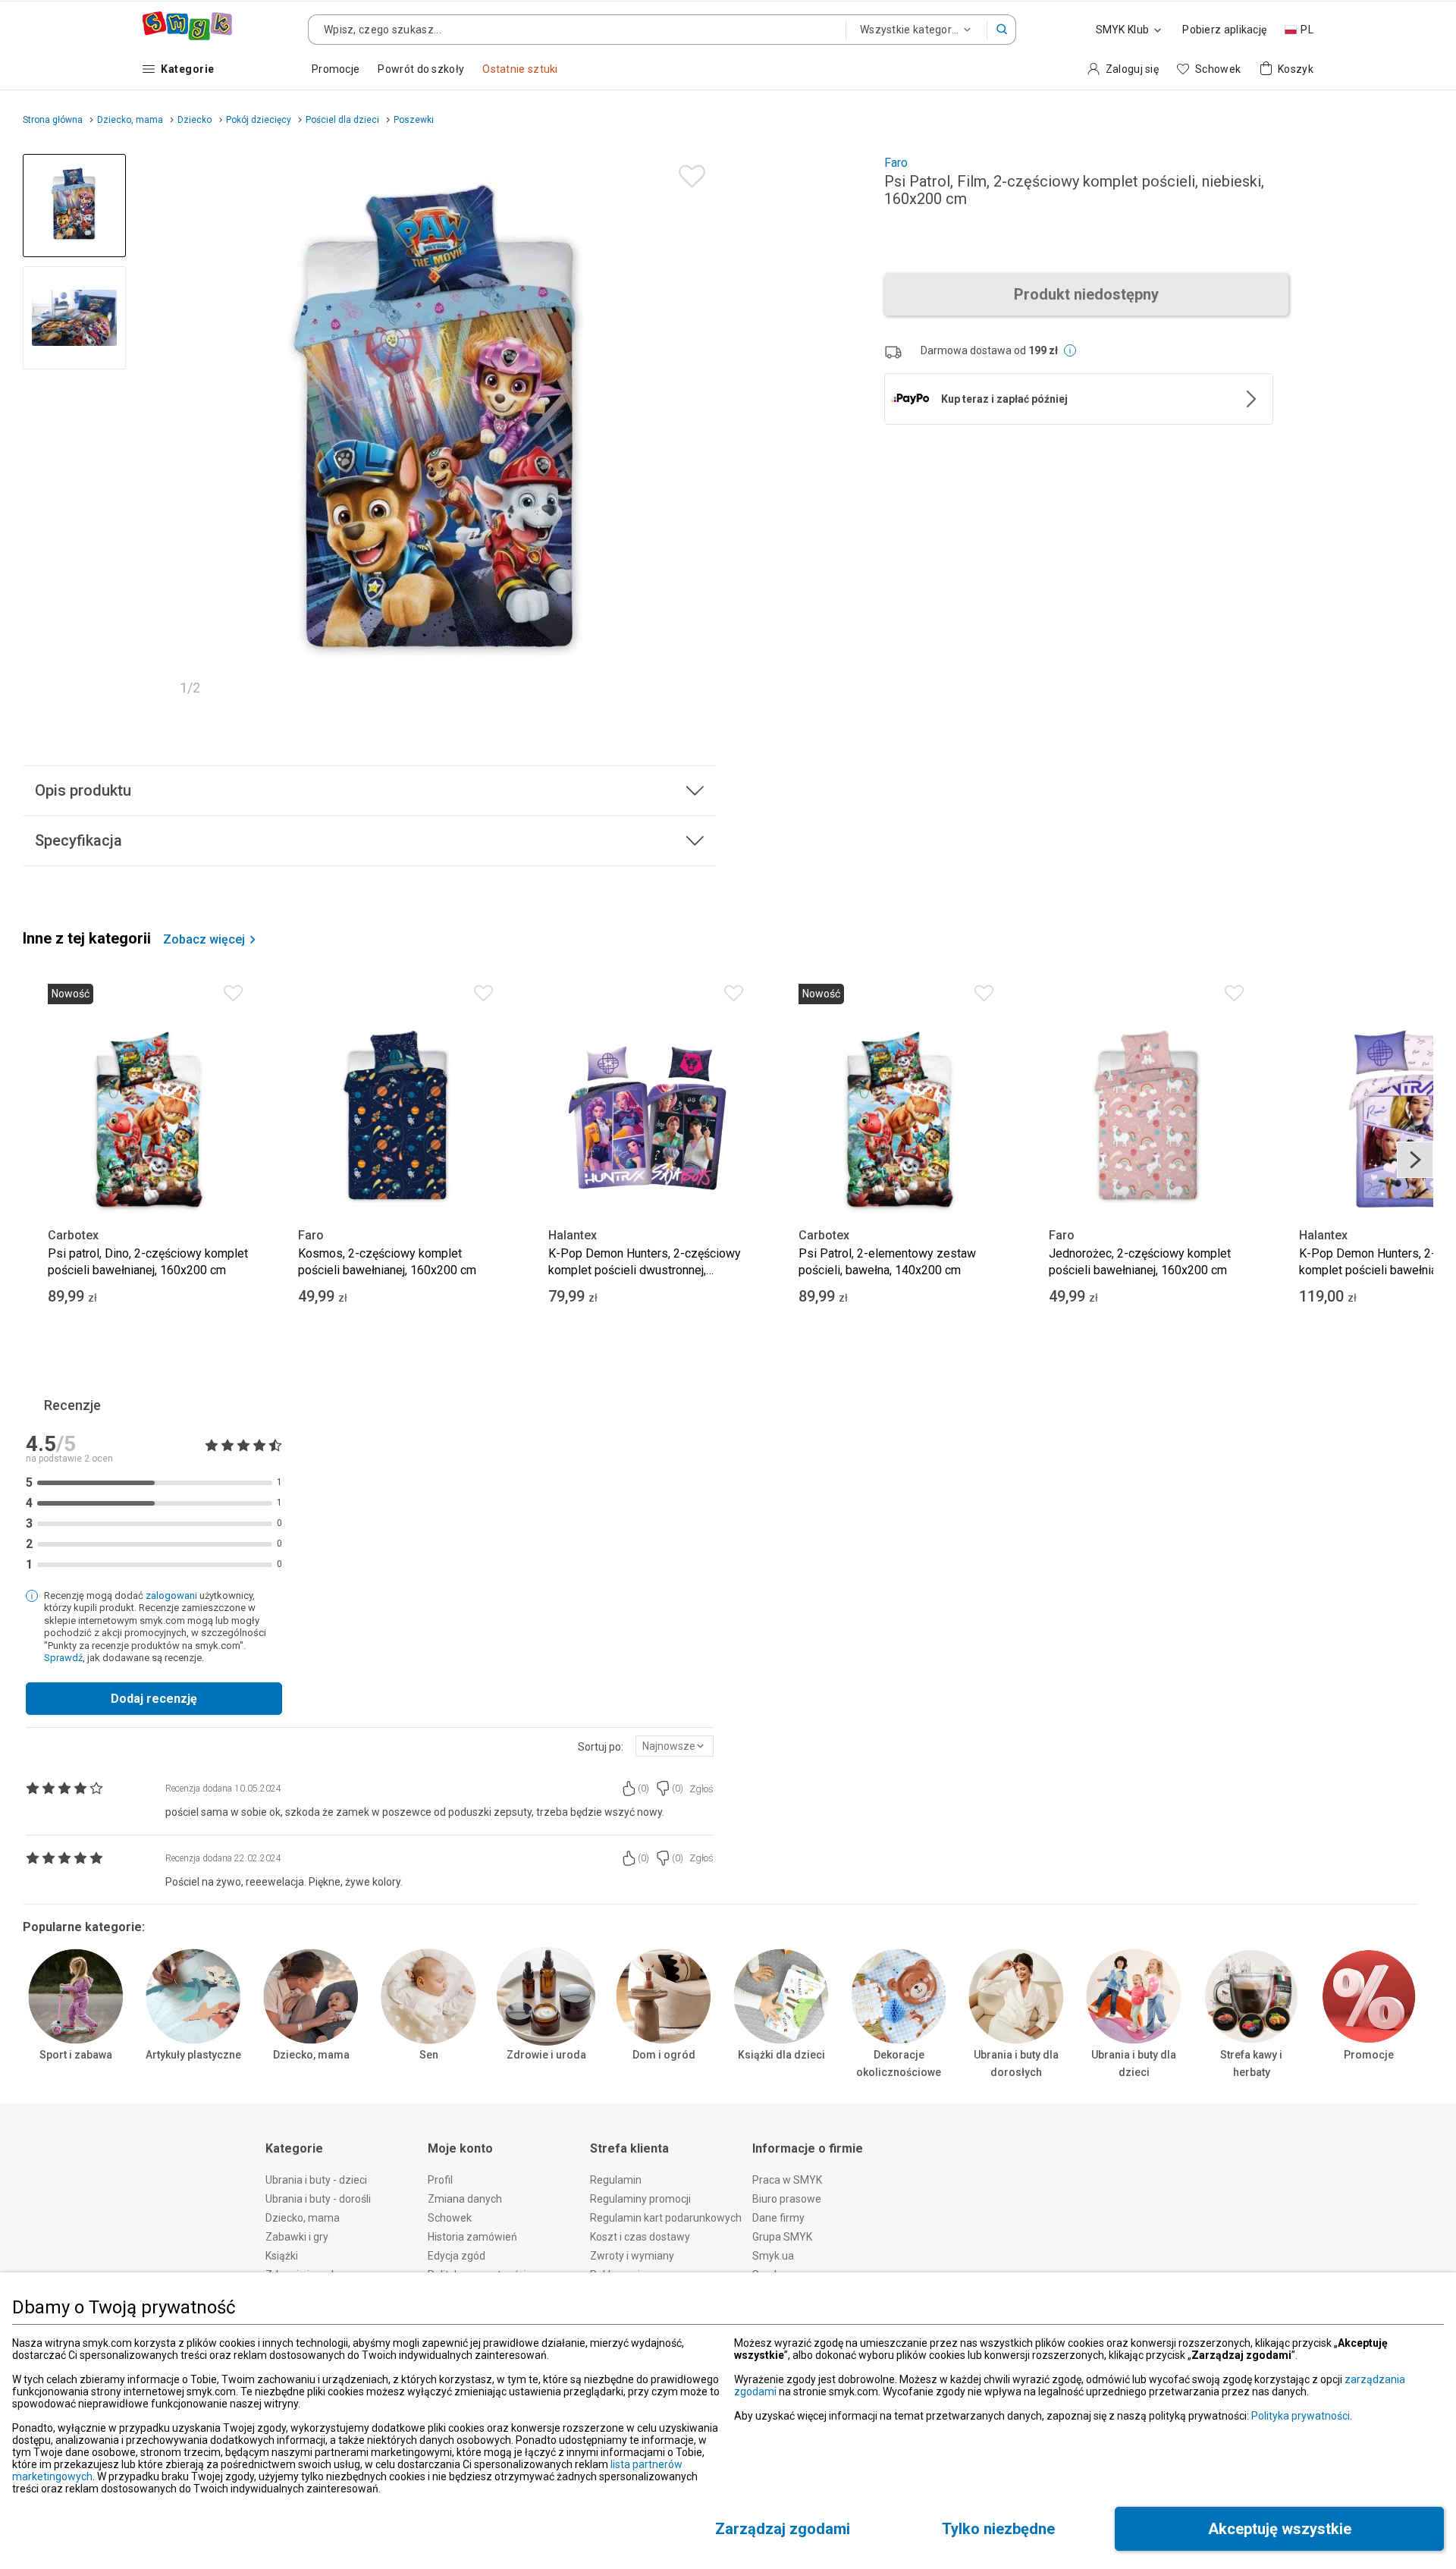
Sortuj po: (601, 1747)
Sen (429, 2055)
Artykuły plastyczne (193, 2055)
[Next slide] (698, 429)
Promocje (1369, 2055)
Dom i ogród (664, 2055)
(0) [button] (643, 1789)
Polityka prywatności (1301, 2416)
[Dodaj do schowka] (688, 173)
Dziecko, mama (311, 2055)
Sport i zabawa (76, 2055)
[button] (1002, 30)
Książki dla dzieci (781, 2055)
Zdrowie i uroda (546, 2055)
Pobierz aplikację (1224, 30)
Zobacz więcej (204, 940)
